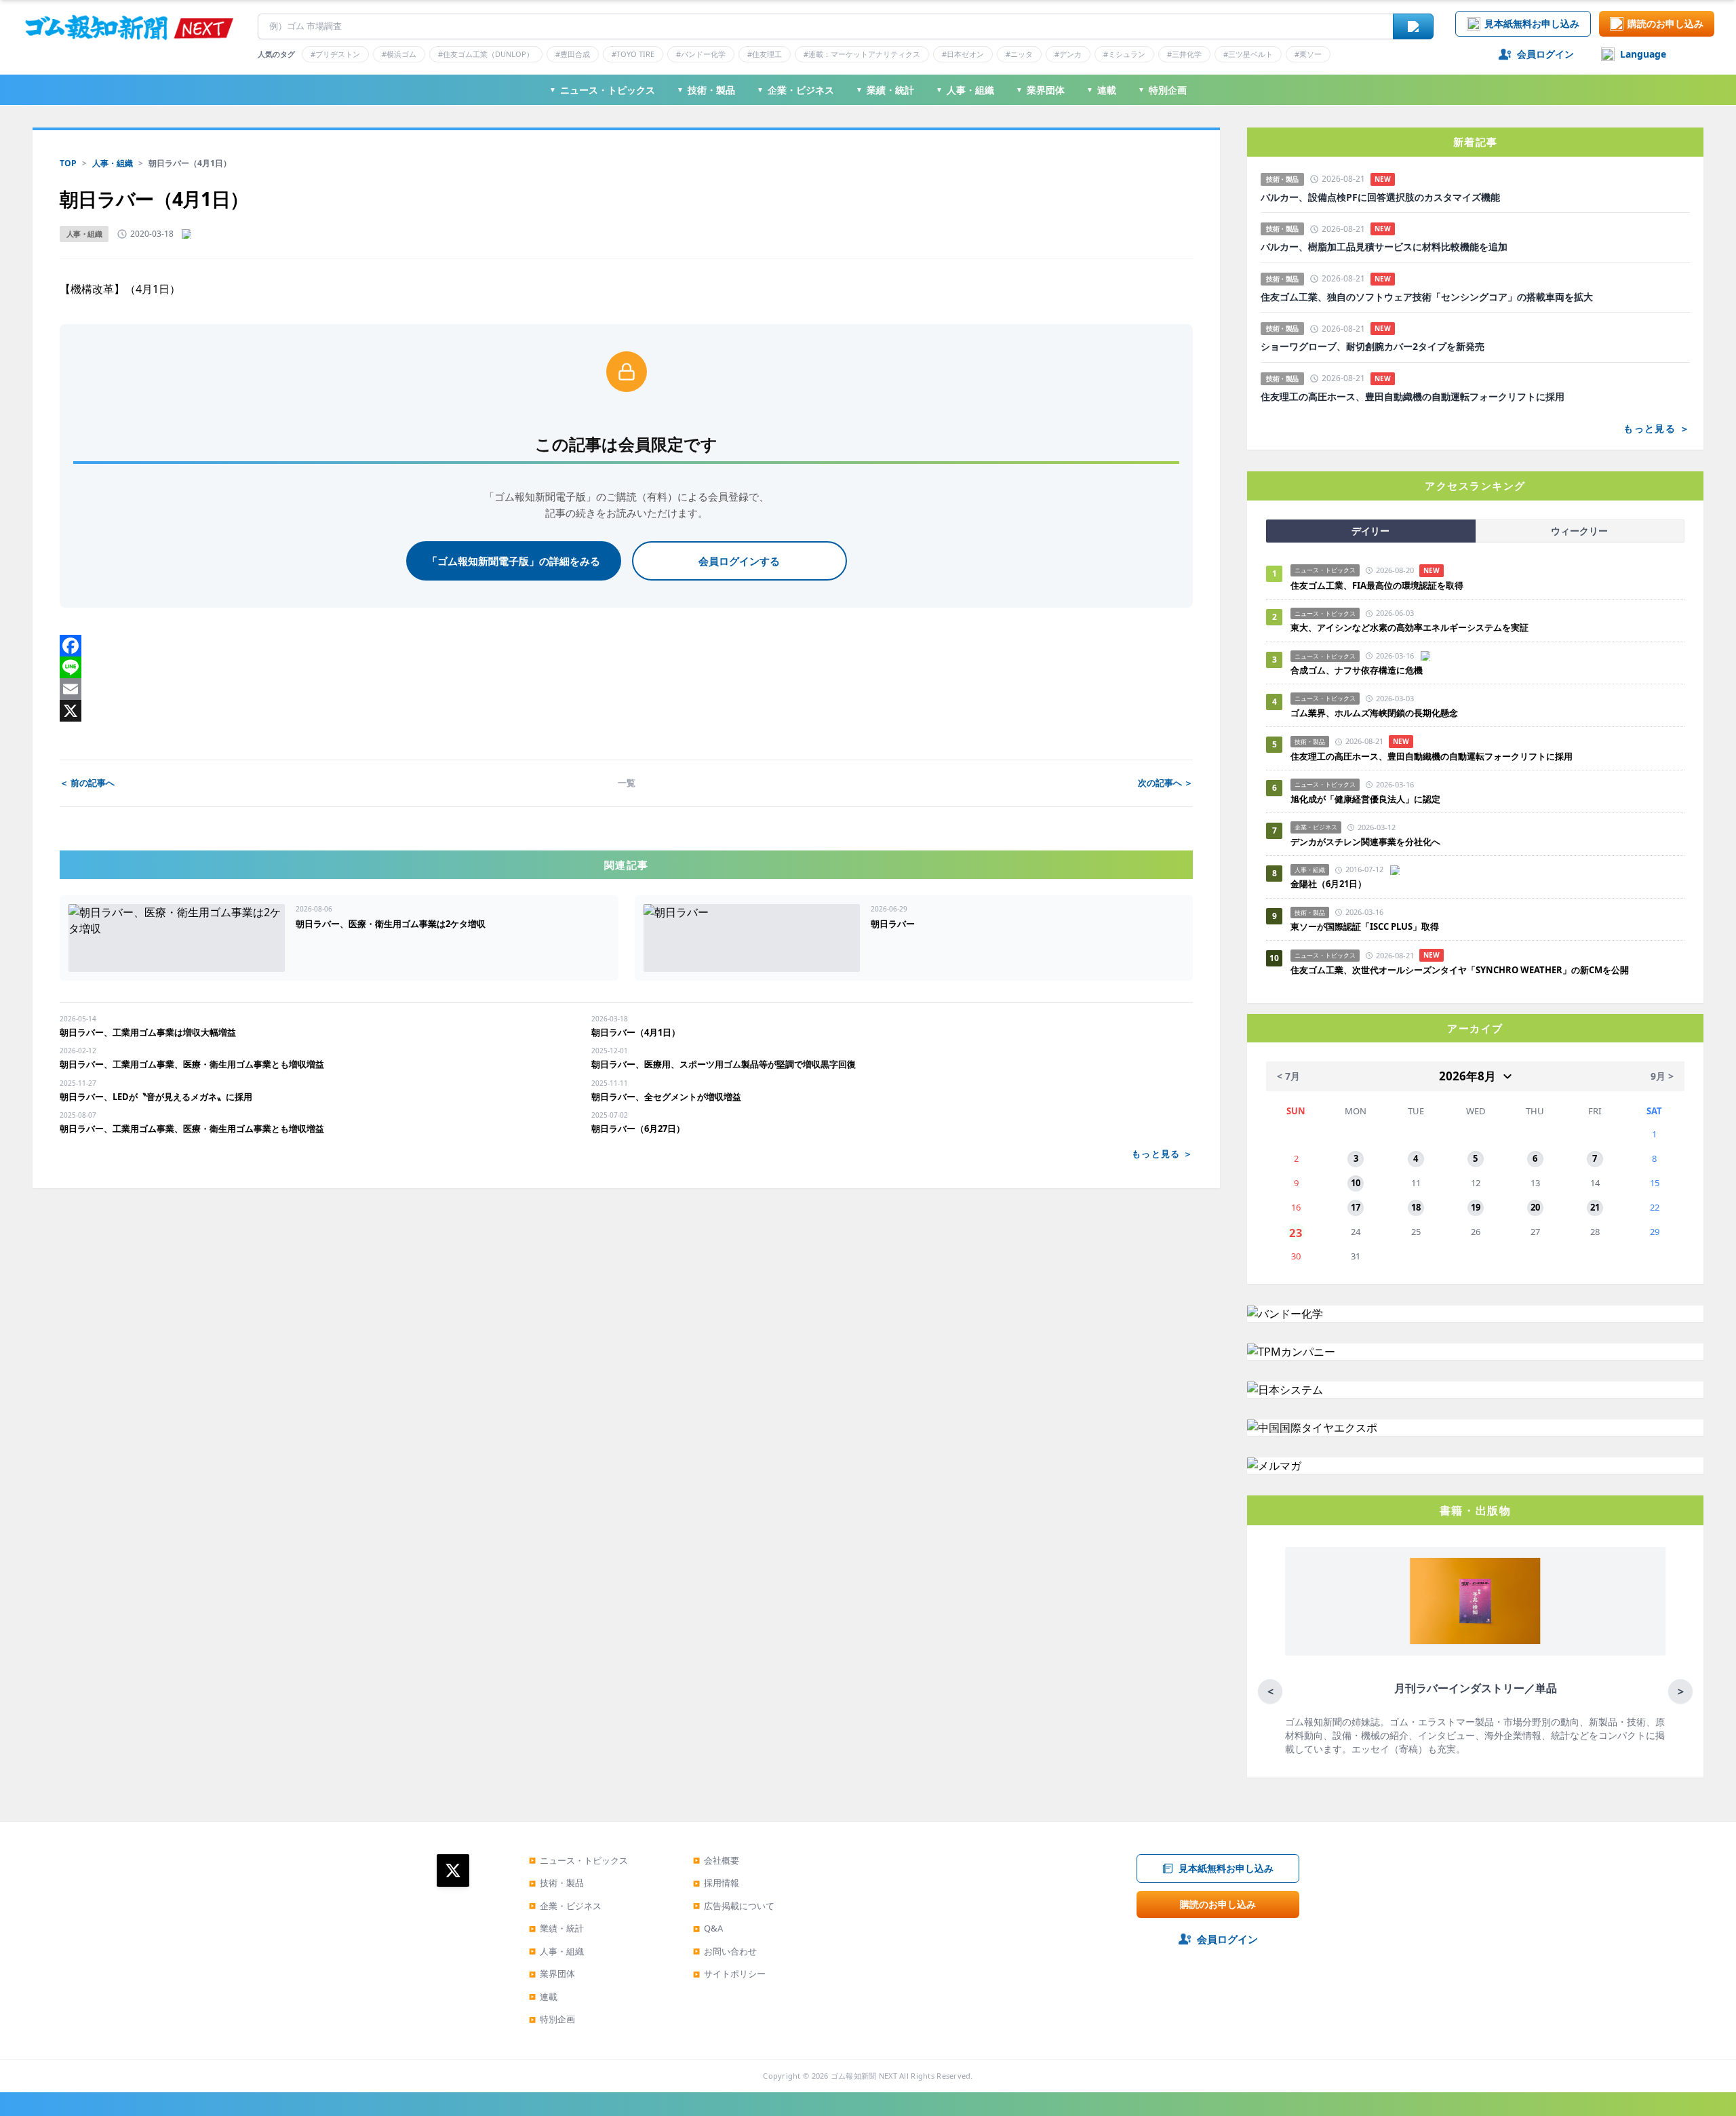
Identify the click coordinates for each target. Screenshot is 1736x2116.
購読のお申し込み (1665, 23)
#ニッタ (1019, 54)
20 (1535, 1207)
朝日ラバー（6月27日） (638, 1129)
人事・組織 (965, 90)
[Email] (626, 689)
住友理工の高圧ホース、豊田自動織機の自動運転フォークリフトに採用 (1413, 397)
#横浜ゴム (399, 54)
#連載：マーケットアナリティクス (862, 54)
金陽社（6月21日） (1328, 884)
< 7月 (1288, 1076)
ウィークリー (1579, 531)
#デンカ (1068, 54)
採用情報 (716, 1883)
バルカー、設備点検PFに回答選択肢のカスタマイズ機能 (1380, 197)
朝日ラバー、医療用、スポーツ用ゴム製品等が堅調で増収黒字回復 (724, 1064)
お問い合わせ (725, 1951)
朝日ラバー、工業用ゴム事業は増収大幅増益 (148, 1032)
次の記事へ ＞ (1165, 783)
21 (1595, 1207)
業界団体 (1040, 90)
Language (1643, 54)
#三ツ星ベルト (1248, 54)
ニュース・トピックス (602, 90)
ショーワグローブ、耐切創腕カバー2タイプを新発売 (1373, 347)
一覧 (627, 783)
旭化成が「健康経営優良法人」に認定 (1365, 799)
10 (1356, 1183)
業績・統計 (885, 90)
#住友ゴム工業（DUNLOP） (486, 54)
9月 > (1662, 1076)
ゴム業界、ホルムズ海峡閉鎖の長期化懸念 (1379, 713)
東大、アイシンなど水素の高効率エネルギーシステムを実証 (1409, 627)
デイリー (1370, 531)
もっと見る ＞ (1162, 1154)
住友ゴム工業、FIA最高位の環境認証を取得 (1377, 585)
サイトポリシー (729, 1974)
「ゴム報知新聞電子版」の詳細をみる (514, 561)
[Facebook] (626, 646)
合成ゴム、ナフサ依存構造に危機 (1357, 670)
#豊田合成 (573, 54)
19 (1476, 1207)
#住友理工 (765, 54)
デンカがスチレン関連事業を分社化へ (1365, 842)
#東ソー (1308, 54)
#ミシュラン (1124, 54)
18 (1416, 1207)
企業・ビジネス (795, 90)
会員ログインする (739, 561)
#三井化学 (1184, 54)
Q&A (708, 1928)
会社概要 (716, 1860)
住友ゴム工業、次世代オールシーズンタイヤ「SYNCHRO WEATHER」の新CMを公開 (1460, 970)
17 (1356, 1207)
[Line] (626, 667)
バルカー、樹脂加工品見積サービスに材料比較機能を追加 (1384, 247)
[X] (626, 711)
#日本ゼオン (963, 54)
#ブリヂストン (335, 54)
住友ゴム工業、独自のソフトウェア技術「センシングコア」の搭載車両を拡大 (1427, 297)
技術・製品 (706, 90)
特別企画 (1162, 90)
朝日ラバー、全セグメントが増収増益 (666, 1097)
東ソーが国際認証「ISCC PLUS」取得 (1365, 926)
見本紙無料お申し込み (1532, 23)
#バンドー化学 (701, 54)
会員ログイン (1545, 54)
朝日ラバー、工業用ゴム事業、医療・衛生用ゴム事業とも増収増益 (192, 1064)
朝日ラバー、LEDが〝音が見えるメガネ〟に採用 (156, 1097)
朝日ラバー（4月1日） (636, 1032)
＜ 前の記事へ (87, 783)
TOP (68, 163)
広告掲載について (734, 1906)
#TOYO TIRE (633, 54)
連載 (1101, 90)
